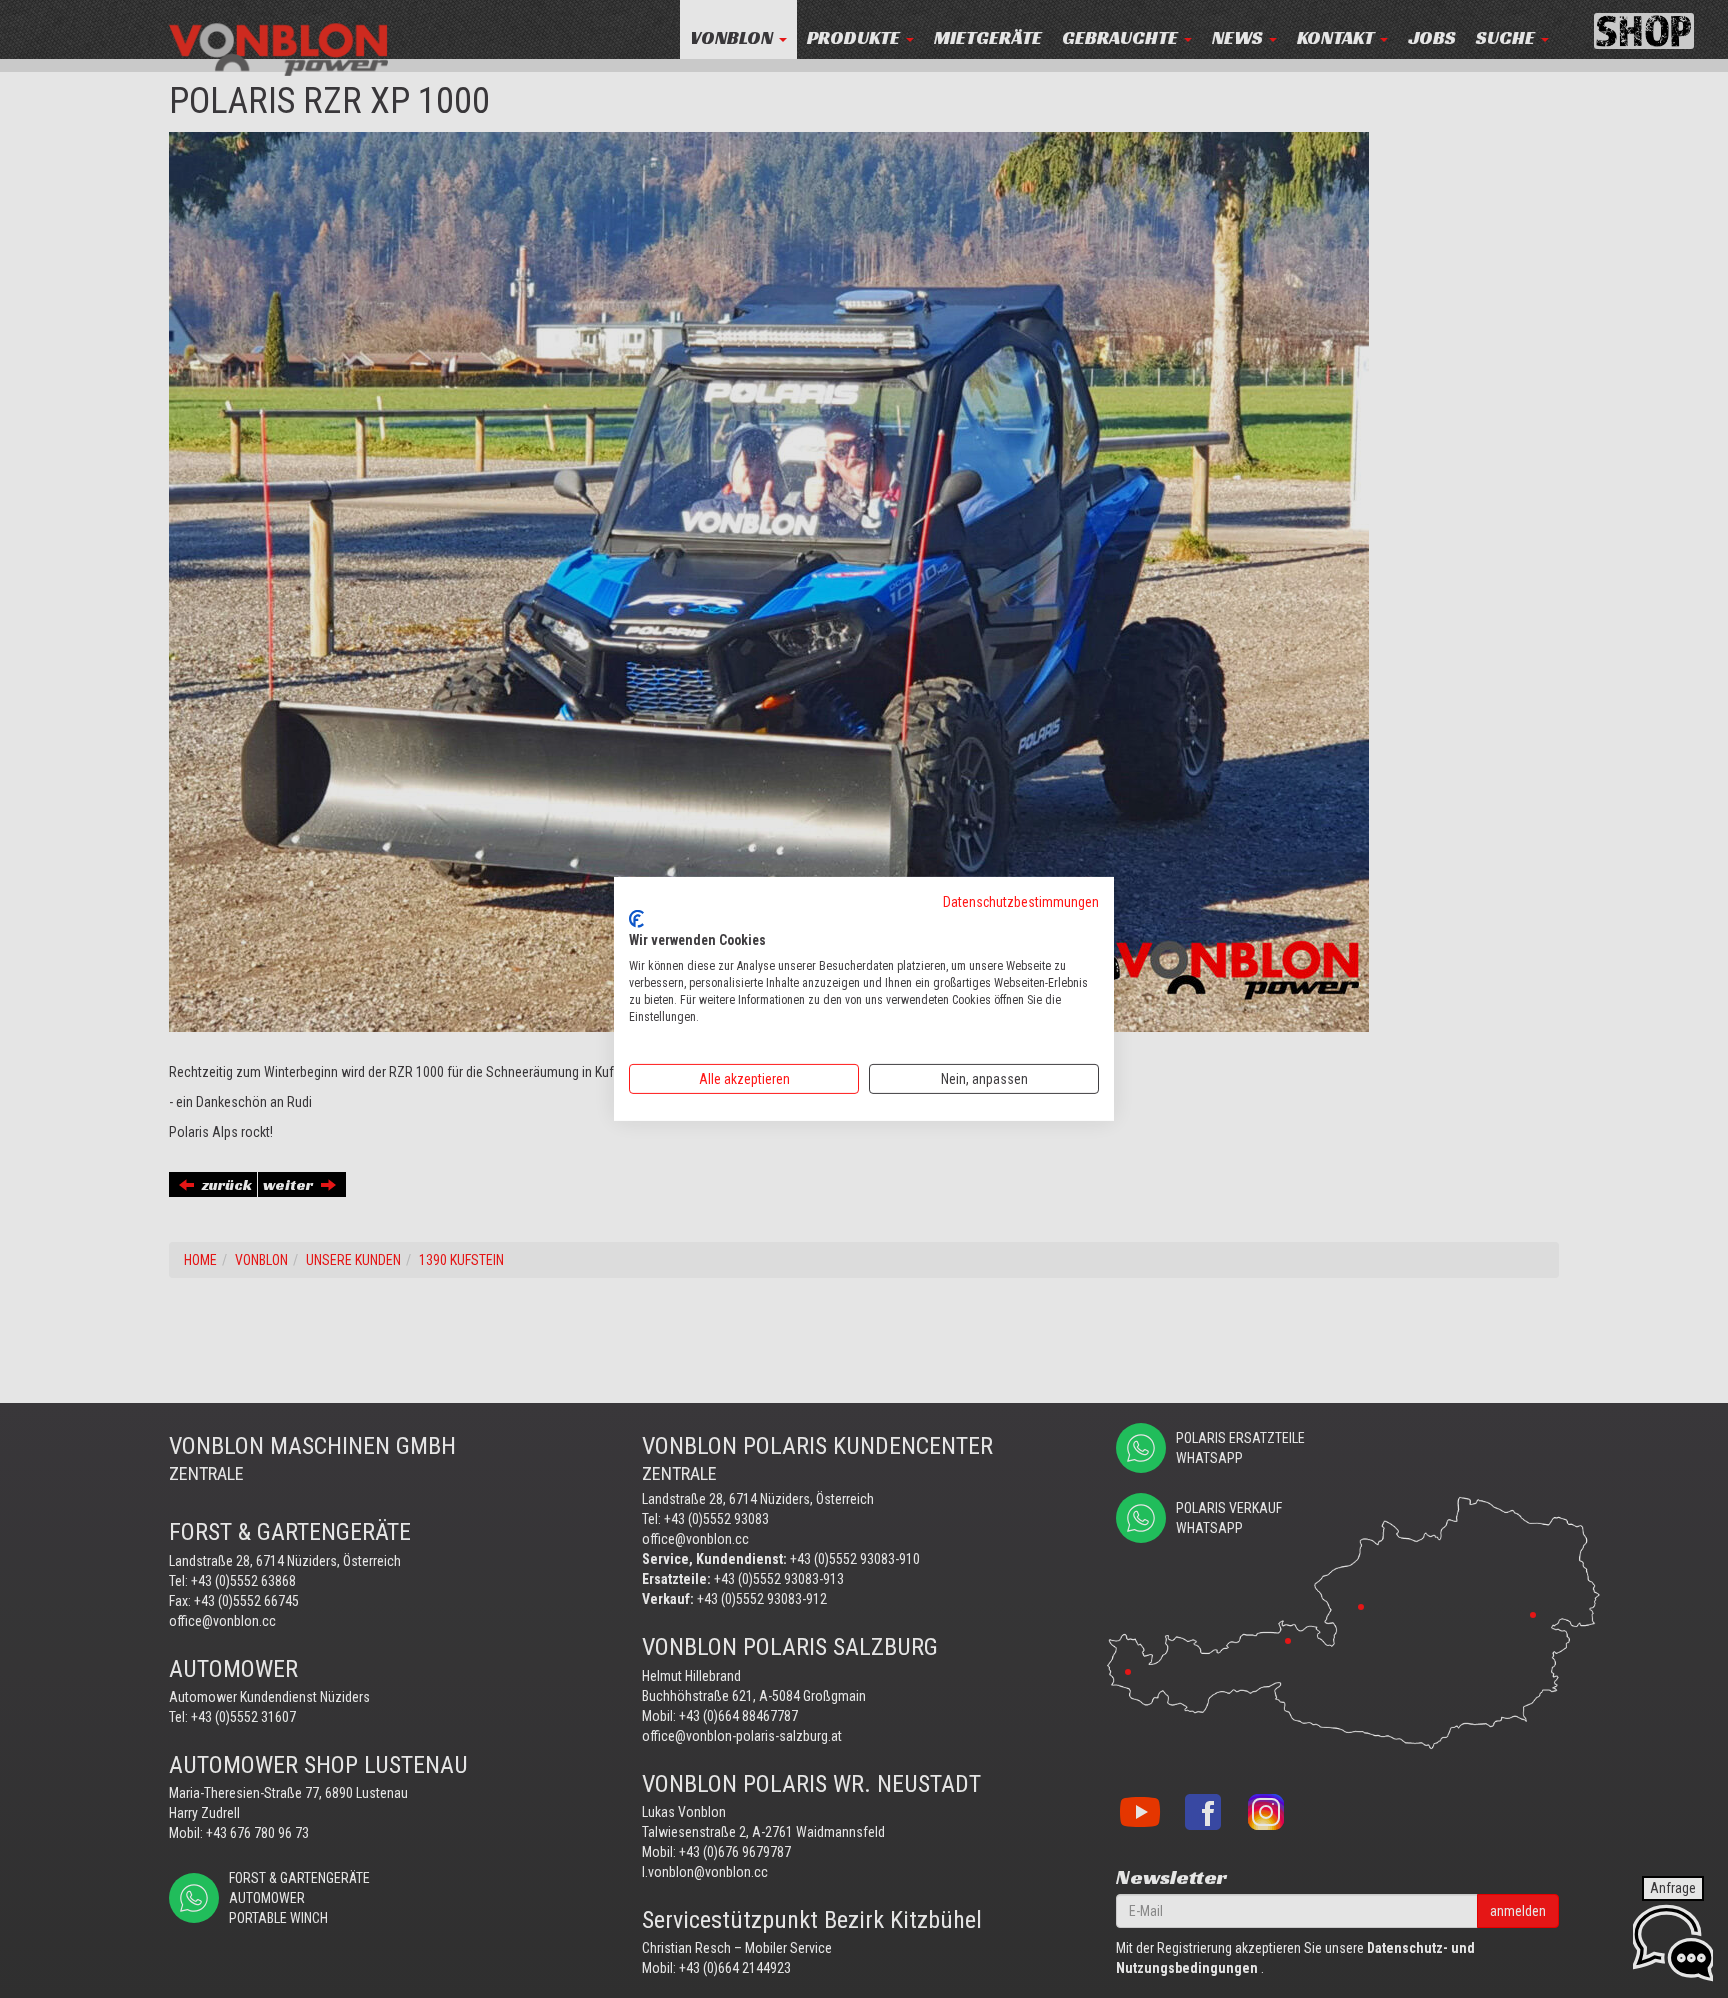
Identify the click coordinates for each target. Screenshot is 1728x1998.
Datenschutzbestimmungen (1021, 902)
